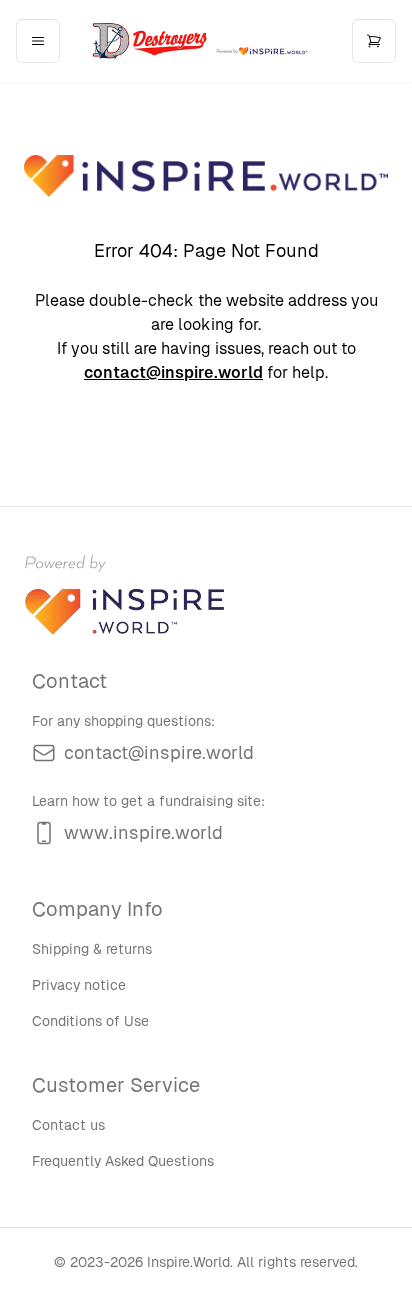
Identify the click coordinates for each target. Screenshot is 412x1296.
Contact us (68, 1125)
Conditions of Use (90, 1021)
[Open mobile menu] (38, 41)
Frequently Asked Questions (123, 1161)
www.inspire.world (143, 832)
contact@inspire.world (173, 372)
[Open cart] (374, 41)
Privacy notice (79, 985)
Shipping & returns (92, 949)
